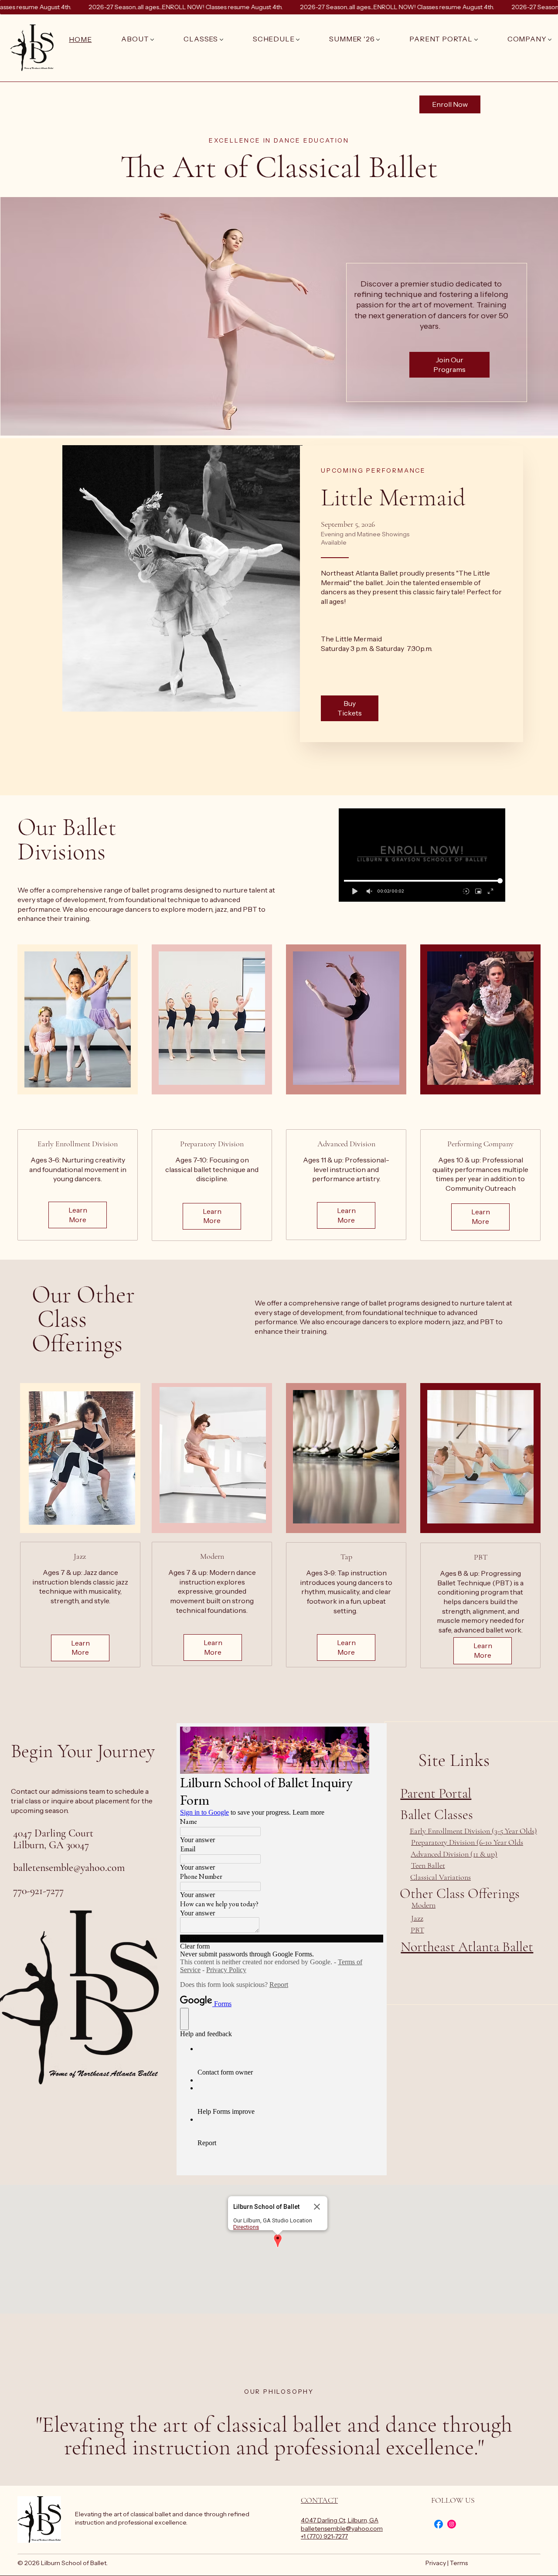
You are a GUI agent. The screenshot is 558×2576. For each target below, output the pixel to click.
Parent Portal (436, 1793)
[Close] (317, 2207)
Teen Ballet (428, 1865)
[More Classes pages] (221, 40)
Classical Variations (441, 1877)
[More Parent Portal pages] (476, 40)
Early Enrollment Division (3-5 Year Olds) (473, 1831)
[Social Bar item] (439, 2524)
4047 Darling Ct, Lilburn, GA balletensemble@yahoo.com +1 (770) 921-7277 (342, 2528)
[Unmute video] (369, 891)
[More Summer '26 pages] (378, 40)
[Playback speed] (466, 891)
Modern (424, 1905)
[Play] (354, 891)
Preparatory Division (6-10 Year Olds (467, 1842)
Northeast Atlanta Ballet (467, 1947)
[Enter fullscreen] (490, 891)
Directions (246, 2227)
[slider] (422, 881)
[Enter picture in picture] (478, 891)
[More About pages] (152, 40)
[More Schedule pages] (298, 40)
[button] (278, 2241)
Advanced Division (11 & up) (454, 1854)
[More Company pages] (550, 40)
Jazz (417, 1918)
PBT (417, 1930)
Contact (319, 2500)
